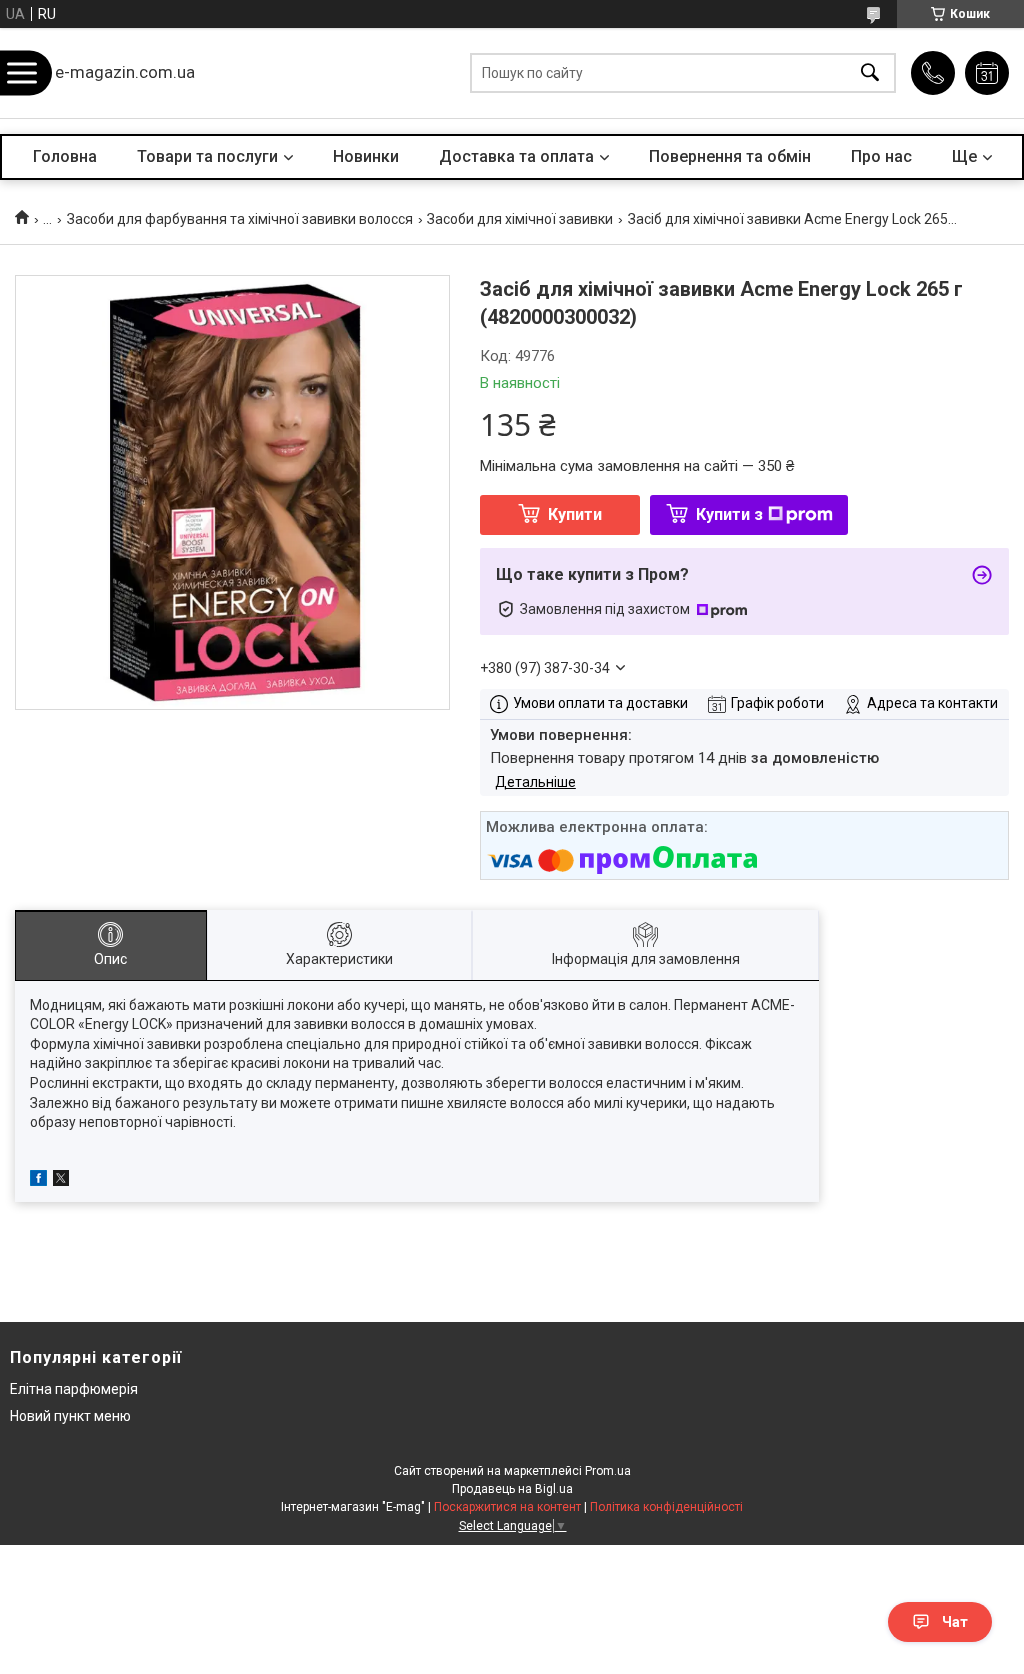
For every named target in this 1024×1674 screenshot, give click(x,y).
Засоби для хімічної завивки (520, 219)
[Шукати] (870, 73)
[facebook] (38, 1181)
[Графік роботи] (987, 73)
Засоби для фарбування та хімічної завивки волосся (240, 219)
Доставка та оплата (516, 156)
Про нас (881, 156)
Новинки (366, 156)
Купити (575, 514)
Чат (955, 1622)
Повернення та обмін (730, 156)
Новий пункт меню (70, 1416)
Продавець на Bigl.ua (512, 1489)
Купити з (729, 514)
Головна (65, 156)
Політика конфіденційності (666, 1507)
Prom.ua (608, 1471)
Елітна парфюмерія (74, 1389)
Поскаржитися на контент (507, 1507)
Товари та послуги (207, 156)
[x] (61, 1181)
